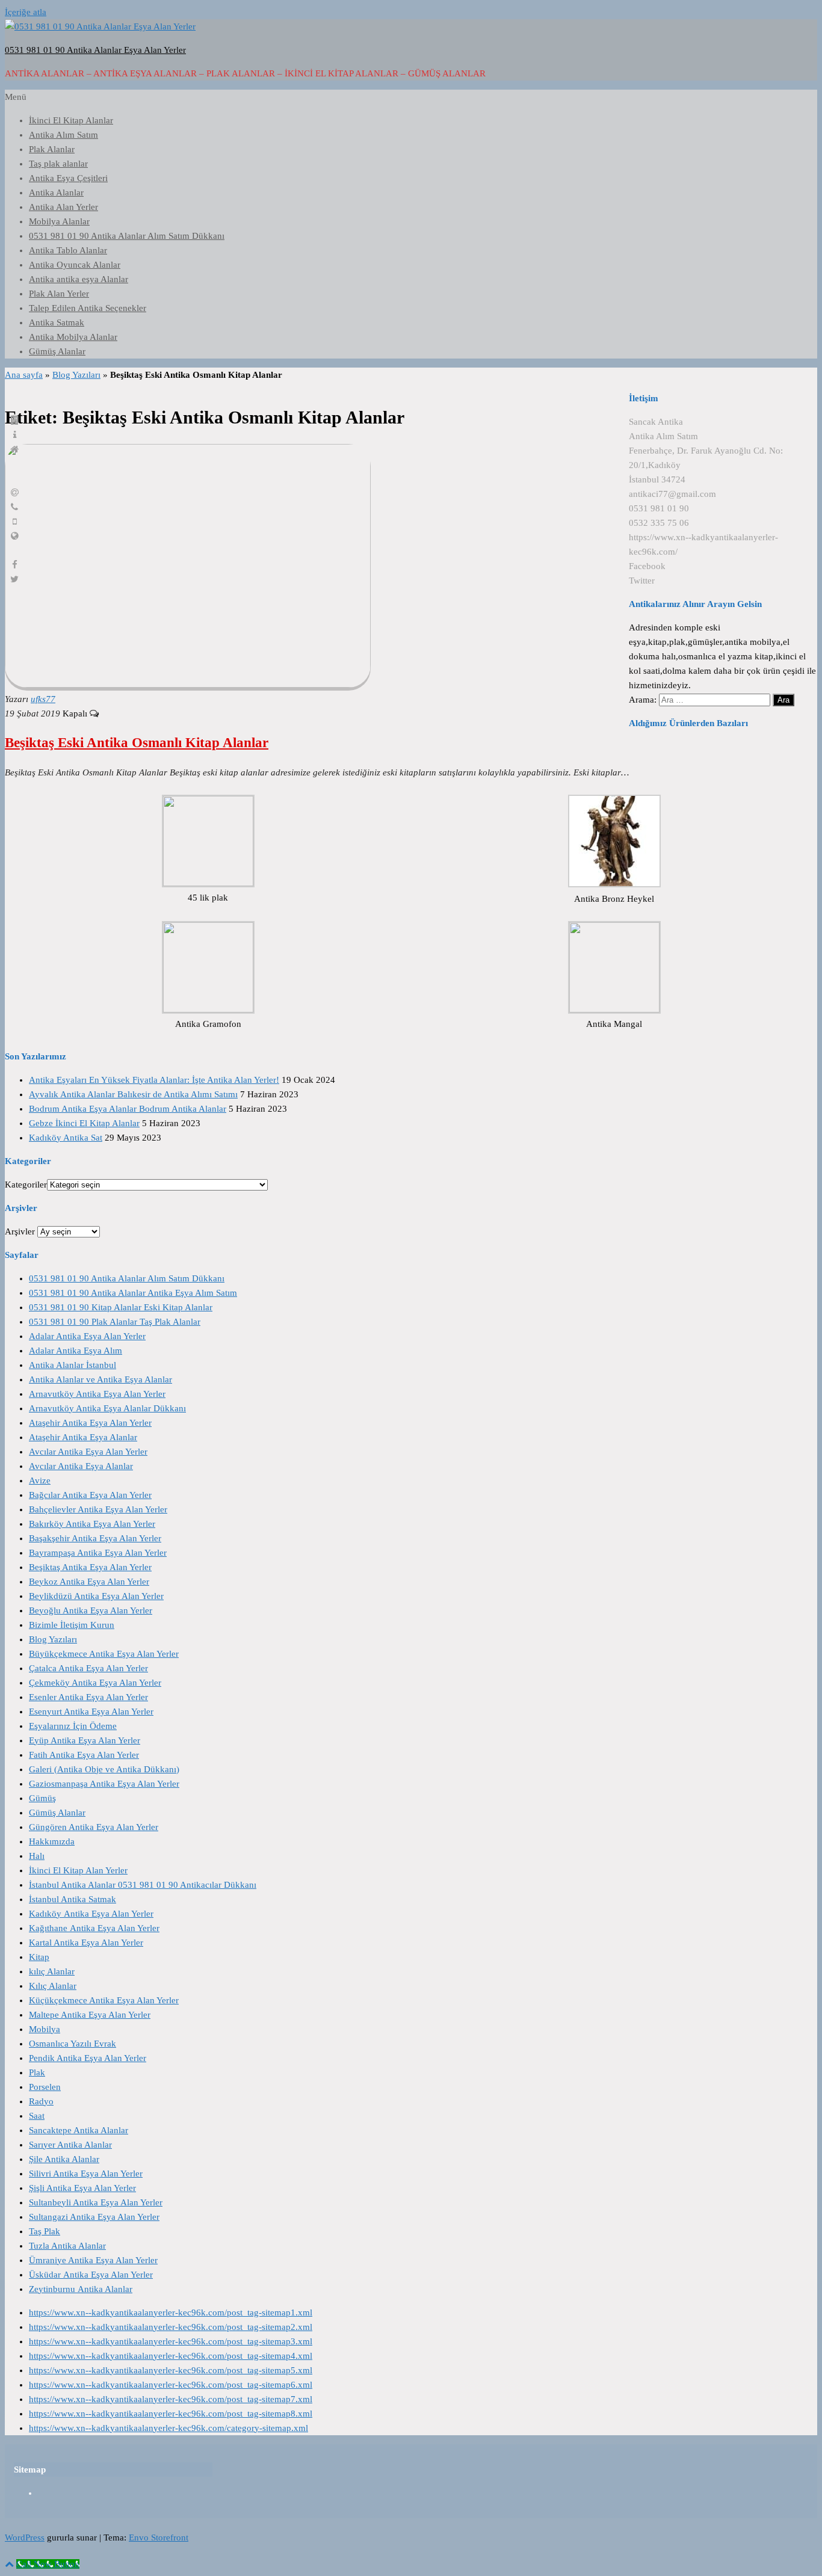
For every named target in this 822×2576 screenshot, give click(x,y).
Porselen (45, 2087)
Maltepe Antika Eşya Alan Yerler (90, 2015)
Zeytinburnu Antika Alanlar (81, 2289)
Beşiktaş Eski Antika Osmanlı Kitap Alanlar (137, 743)
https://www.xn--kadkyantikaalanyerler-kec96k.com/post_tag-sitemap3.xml (171, 2341)
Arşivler (20, 1231)
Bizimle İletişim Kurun (72, 1625)
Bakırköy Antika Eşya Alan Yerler (92, 1524)
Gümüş (42, 1798)
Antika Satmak (57, 322)
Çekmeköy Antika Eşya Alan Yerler (95, 1683)
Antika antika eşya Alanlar (79, 279)
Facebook (647, 566)
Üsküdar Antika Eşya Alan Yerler (91, 2275)
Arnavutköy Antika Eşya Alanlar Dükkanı (107, 1408)
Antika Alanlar (56, 193)
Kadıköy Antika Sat (66, 1138)
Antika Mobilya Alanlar (73, 337)
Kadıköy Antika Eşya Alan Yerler (91, 1914)
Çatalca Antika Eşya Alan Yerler (88, 1668)
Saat (37, 2116)
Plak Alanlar (52, 149)
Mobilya (45, 2029)
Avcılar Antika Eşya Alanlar (81, 1466)
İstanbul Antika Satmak (73, 1899)
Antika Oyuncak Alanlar (75, 265)
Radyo (41, 2101)
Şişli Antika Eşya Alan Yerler (82, 2188)
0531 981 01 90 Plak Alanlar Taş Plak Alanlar (115, 1322)
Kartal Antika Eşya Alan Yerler (86, 1943)
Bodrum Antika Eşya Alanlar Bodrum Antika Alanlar (128, 1109)
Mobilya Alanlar (59, 221)
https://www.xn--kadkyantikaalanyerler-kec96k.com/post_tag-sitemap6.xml (171, 2385)
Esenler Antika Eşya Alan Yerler (88, 1697)
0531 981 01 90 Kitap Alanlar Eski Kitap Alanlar (121, 1307)
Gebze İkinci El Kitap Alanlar (84, 1123)
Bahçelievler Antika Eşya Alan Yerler (98, 1509)
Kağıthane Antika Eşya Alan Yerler (94, 1928)
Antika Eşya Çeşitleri (68, 178)
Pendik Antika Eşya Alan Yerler (88, 2058)
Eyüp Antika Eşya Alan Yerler (85, 1740)
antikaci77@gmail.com (672, 494)
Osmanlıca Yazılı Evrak (73, 2044)
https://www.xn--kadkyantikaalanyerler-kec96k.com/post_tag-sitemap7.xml (171, 2399)
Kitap (39, 1957)
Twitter (642, 581)
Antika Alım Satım (63, 135)
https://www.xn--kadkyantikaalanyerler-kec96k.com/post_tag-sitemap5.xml (171, 2370)
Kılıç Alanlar (53, 1986)
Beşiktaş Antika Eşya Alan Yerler (90, 1567)
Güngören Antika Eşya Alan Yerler (94, 1827)
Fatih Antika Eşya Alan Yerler (84, 1755)
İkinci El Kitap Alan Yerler (78, 1870)
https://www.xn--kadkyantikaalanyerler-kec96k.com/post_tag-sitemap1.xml (171, 2313)
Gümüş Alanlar (57, 351)
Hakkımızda (52, 1841)
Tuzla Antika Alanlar (67, 2246)
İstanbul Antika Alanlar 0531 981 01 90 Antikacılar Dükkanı (143, 1885)
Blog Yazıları (76, 375)
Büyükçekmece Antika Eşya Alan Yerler (104, 1654)
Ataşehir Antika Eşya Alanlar (83, 1437)
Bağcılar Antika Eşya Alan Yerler (90, 1495)
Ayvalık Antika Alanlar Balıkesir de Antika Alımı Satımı (133, 1094)
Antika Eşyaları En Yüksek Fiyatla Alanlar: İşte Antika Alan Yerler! (154, 1080)
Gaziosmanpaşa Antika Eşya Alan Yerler (104, 1784)
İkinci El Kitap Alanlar (71, 120)
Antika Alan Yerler (63, 207)
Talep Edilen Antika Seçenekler (88, 308)
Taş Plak (45, 2231)
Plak (37, 2072)
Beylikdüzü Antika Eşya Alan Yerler (96, 1596)
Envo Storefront (159, 2537)
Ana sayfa (24, 375)
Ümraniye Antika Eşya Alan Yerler (93, 2260)
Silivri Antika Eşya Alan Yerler (86, 2174)
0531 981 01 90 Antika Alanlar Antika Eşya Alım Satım (133, 1293)
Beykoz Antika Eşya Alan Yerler (89, 1582)
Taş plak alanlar (58, 164)
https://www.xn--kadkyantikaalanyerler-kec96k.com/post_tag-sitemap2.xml (171, 2327)
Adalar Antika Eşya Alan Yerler (87, 1336)
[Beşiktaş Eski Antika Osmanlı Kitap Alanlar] (188, 685)
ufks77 (43, 699)
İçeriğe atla (26, 12)
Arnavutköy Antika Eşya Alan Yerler (97, 1394)
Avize (40, 1481)
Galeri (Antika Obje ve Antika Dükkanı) (104, 1769)
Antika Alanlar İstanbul (73, 1365)
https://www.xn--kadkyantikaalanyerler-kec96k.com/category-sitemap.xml (168, 2428)
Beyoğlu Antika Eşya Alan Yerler (91, 1610)
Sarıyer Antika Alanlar (70, 2145)
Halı (37, 1856)
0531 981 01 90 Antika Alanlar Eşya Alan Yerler (95, 50)
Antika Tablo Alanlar (68, 250)
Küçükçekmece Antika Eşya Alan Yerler (104, 2000)
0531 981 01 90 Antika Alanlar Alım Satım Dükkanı (127, 236)
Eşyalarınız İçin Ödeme (73, 1726)
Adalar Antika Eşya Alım (76, 1351)
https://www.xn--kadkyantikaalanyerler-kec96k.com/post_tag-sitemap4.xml (171, 2356)
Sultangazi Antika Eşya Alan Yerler (94, 2217)
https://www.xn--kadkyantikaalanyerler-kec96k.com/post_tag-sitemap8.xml (171, 2414)
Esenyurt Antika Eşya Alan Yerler (91, 1712)
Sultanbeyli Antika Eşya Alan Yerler (96, 2202)
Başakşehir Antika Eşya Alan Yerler (95, 1538)
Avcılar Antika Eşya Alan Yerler (88, 1452)
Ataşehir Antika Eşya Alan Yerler (90, 1423)
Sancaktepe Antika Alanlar (79, 2130)
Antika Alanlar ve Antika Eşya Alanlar (100, 1379)
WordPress (25, 2537)
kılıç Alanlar (52, 1971)
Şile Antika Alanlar (64, 2159)
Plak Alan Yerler (59, 294)
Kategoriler (26, 1185)
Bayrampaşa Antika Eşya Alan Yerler (98, 1553)
